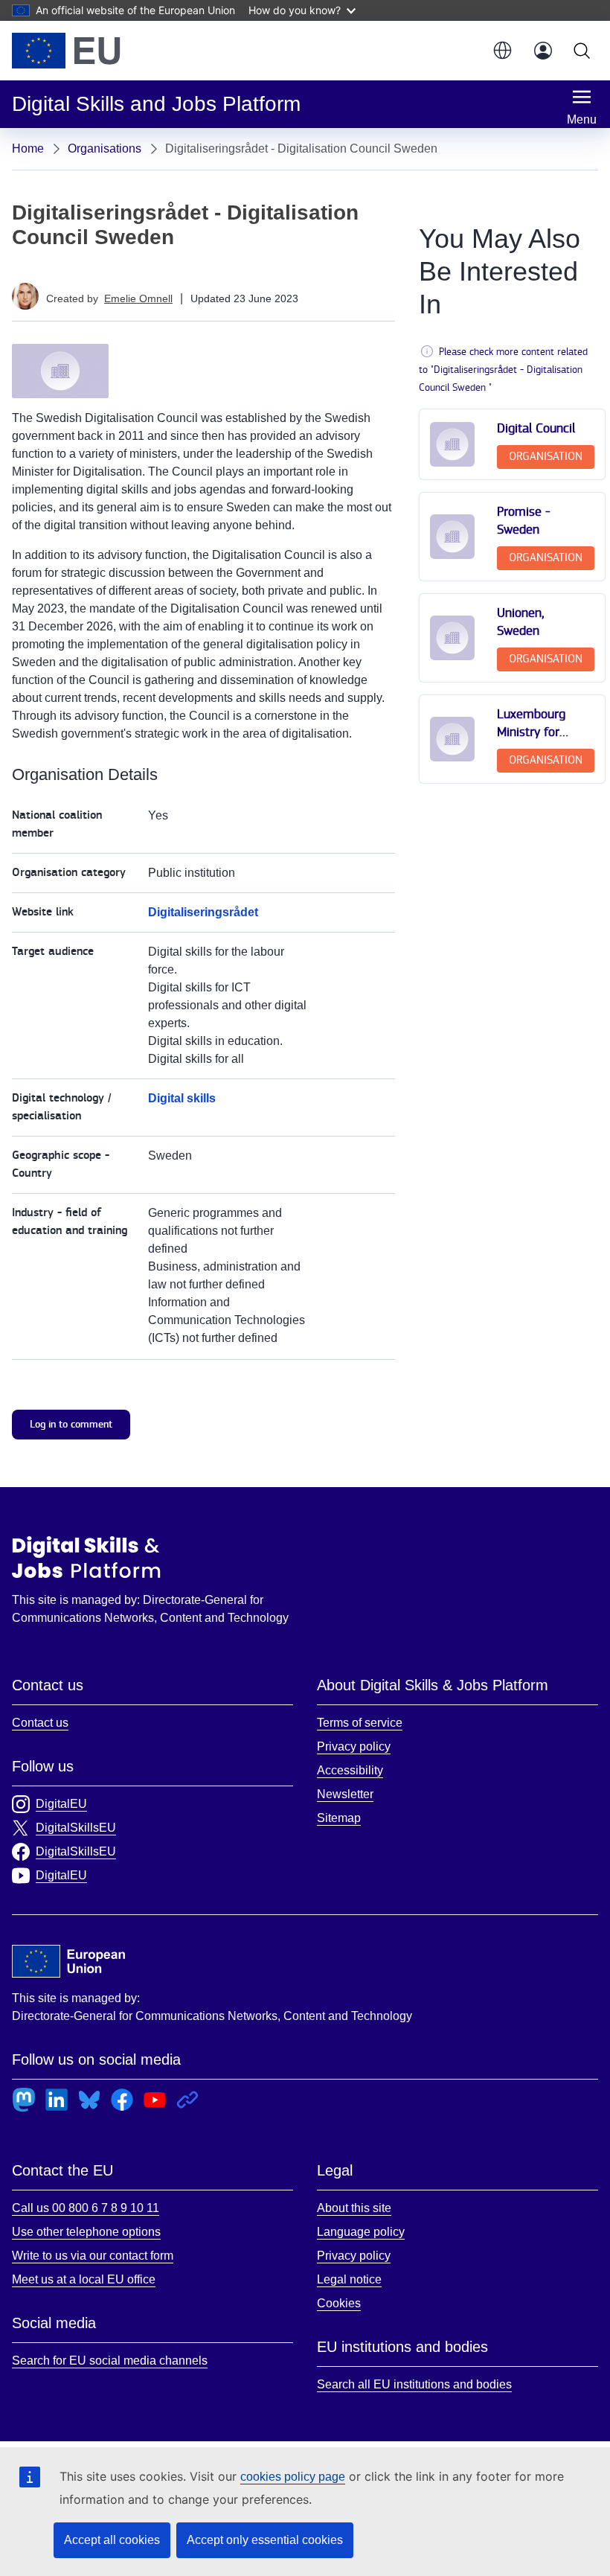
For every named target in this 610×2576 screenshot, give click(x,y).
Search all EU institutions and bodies (414, 2384)
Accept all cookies (112, 2540)
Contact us (40, 1723)
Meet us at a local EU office (84, 2279)
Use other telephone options (86, 2232)
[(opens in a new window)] (66, 51)
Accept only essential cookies (265, 2540)
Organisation (546, 457)
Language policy (361, 2232)
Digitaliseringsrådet (203, 912)
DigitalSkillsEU (76, 1828)
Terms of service (360, 1723)
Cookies (339, 2303)
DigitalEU (61, 1804)
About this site (354, 2208)
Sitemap (339, 1818)
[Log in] (543, 51)
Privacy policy (354, 1746)
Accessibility (350, 1770)
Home (28, 148)
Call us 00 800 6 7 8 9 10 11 (86, 2208)
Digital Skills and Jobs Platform (86, 1557)
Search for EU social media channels (110, 2361)
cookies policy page (293, 2477)
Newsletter (345, 1794)
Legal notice (349, 2279)
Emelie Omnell (138, 298)
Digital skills (182, 1098)
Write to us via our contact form (93, 2256)
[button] (501, 51)
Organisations (105, 148)
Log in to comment (71, 1424)
